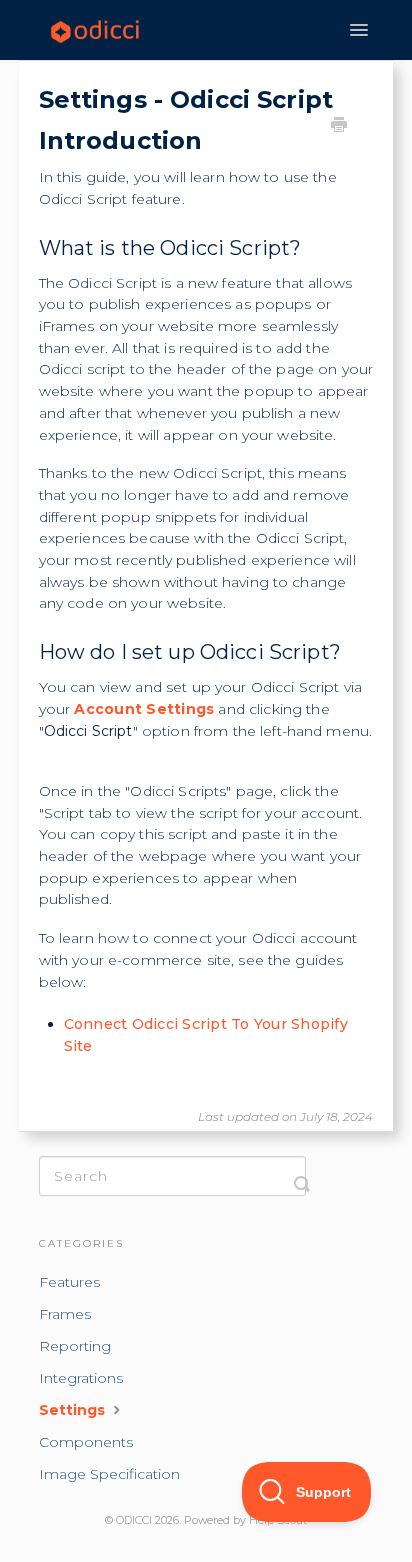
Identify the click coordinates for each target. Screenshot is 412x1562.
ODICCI (134, 1520)
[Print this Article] (339, 127)
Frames (65, 1314)
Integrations (81, 1378)
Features (69, 1282)
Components (86, 1442)
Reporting (75, 1346)
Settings (74, 1410)
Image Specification (109, 1474)
